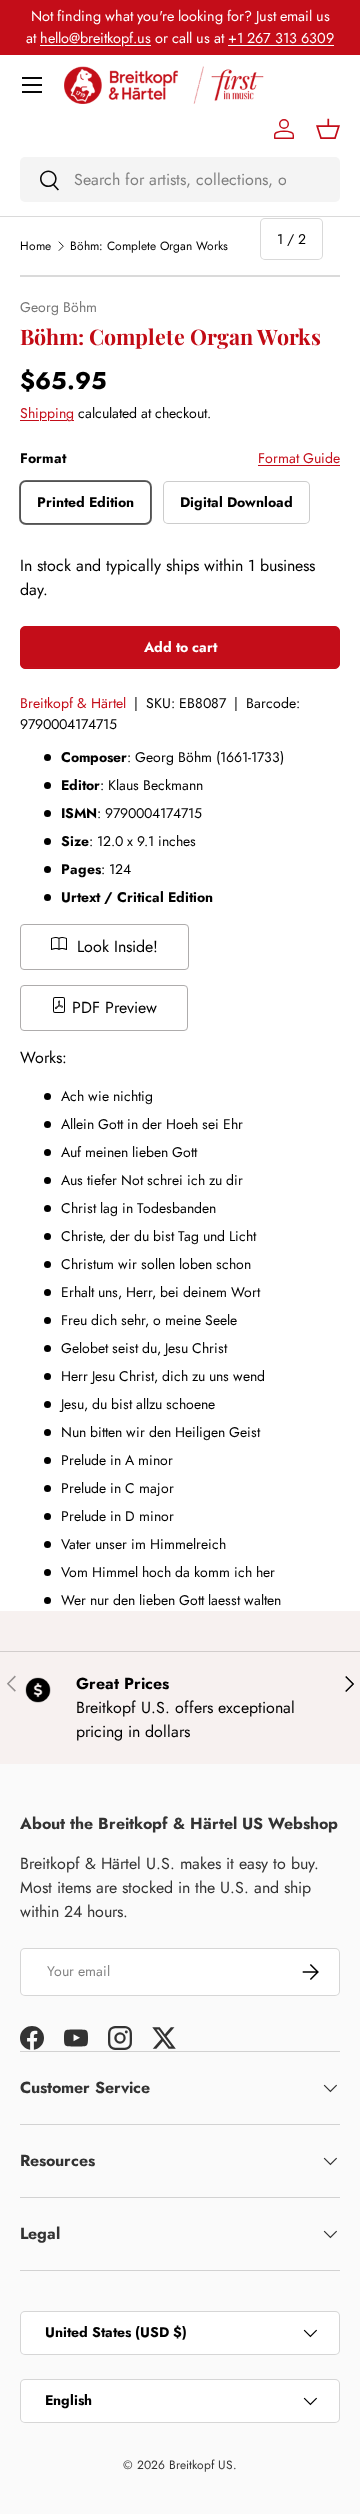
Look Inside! (115, 946)
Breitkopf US (201, 2465)
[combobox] (180, 179)
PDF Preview (112, 1007)
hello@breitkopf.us (95, 38)
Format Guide (299, 458)
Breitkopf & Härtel (73, 703)
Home (35, 246)
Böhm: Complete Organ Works (149, 246)
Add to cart (180, 647)
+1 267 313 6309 (281, 38)
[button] (328, 129)
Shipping (47, 413)
